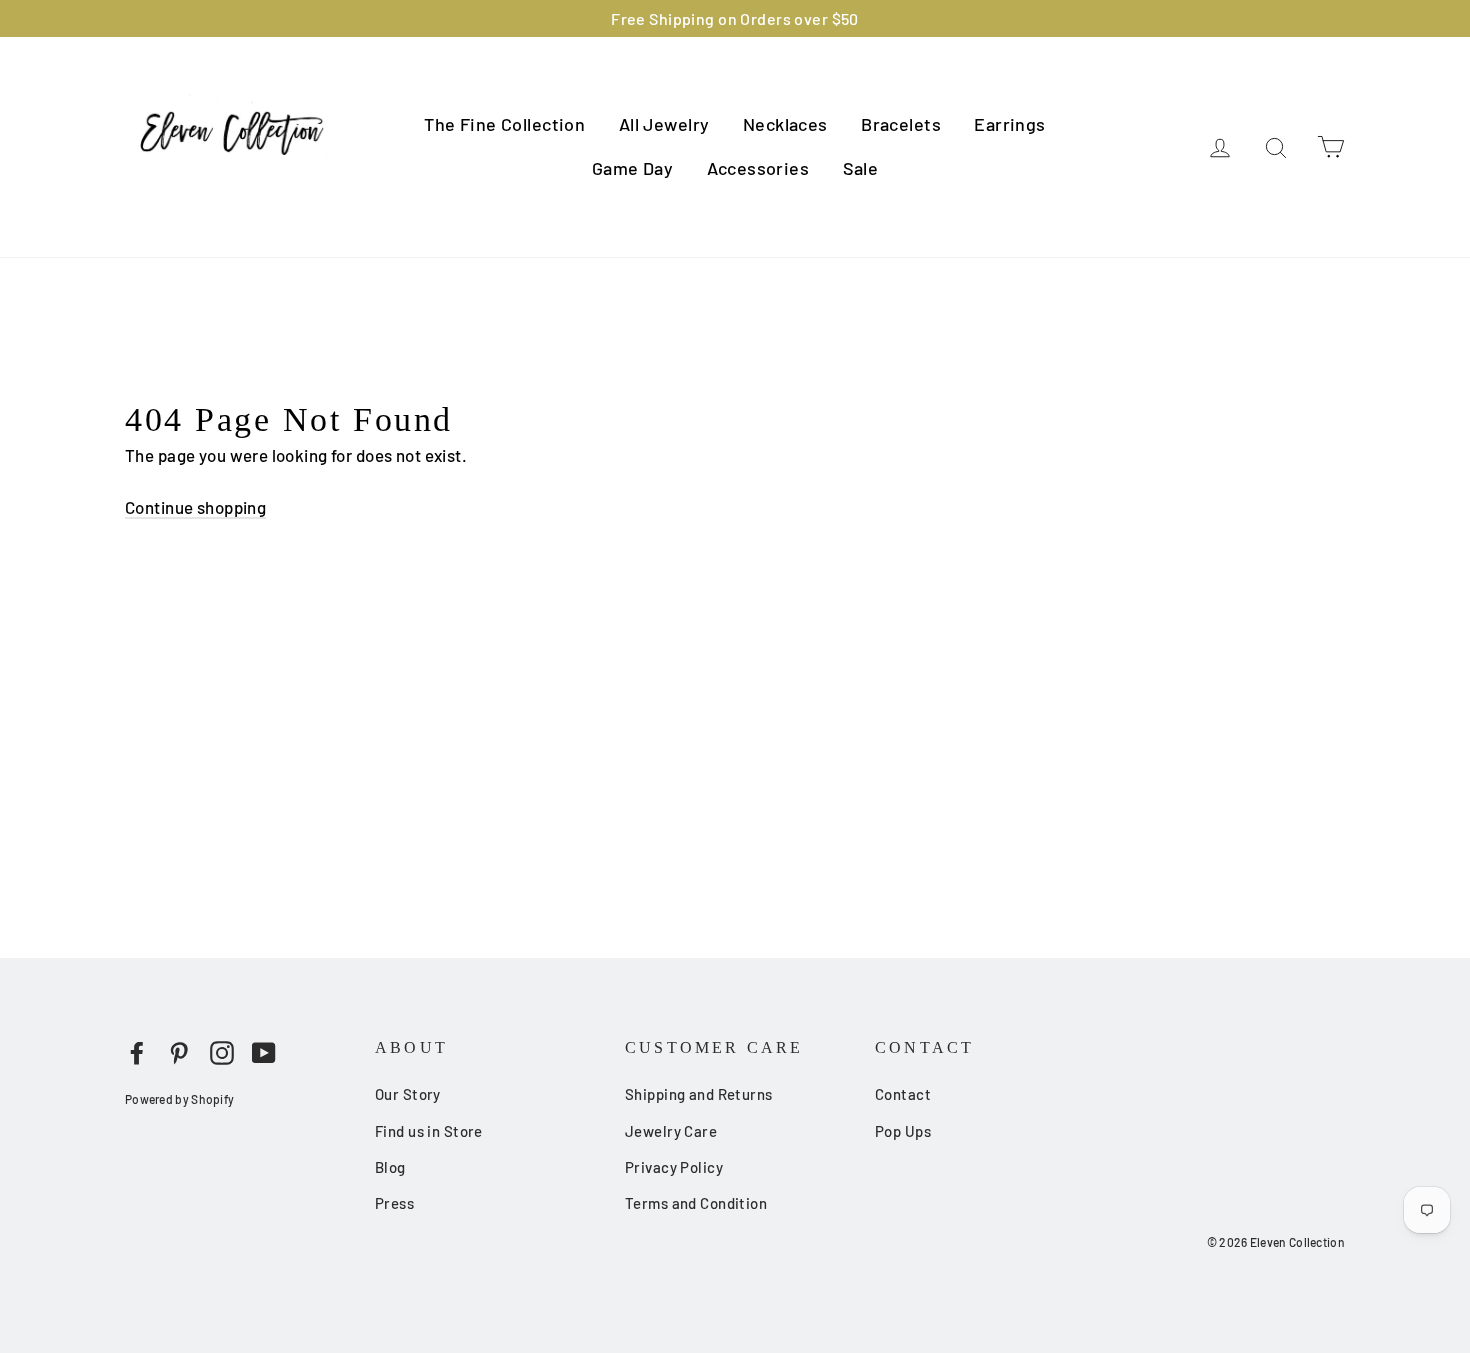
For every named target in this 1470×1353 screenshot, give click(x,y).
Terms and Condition (696, 1203)
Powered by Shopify (179, 1099)
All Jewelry (664, 124)
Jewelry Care (671, 1131)
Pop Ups (903, 1131)
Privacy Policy (674, 1167)
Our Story (408, 1094)
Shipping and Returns (699, 1094)
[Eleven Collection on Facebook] (137, 1052)
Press (394, 1203)
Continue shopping (195, 507)
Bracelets (901, 124)
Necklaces (785, 124)
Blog (390, 1167)
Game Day (632, 168)
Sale (861, 168)
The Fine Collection (504, 124)
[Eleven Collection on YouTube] (264, 1052)
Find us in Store (429, 1131)
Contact (903, 1094)
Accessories (758, 168)
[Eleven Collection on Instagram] (222, 1052)
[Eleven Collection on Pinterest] (179, 1052)
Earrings (1009, 124)
